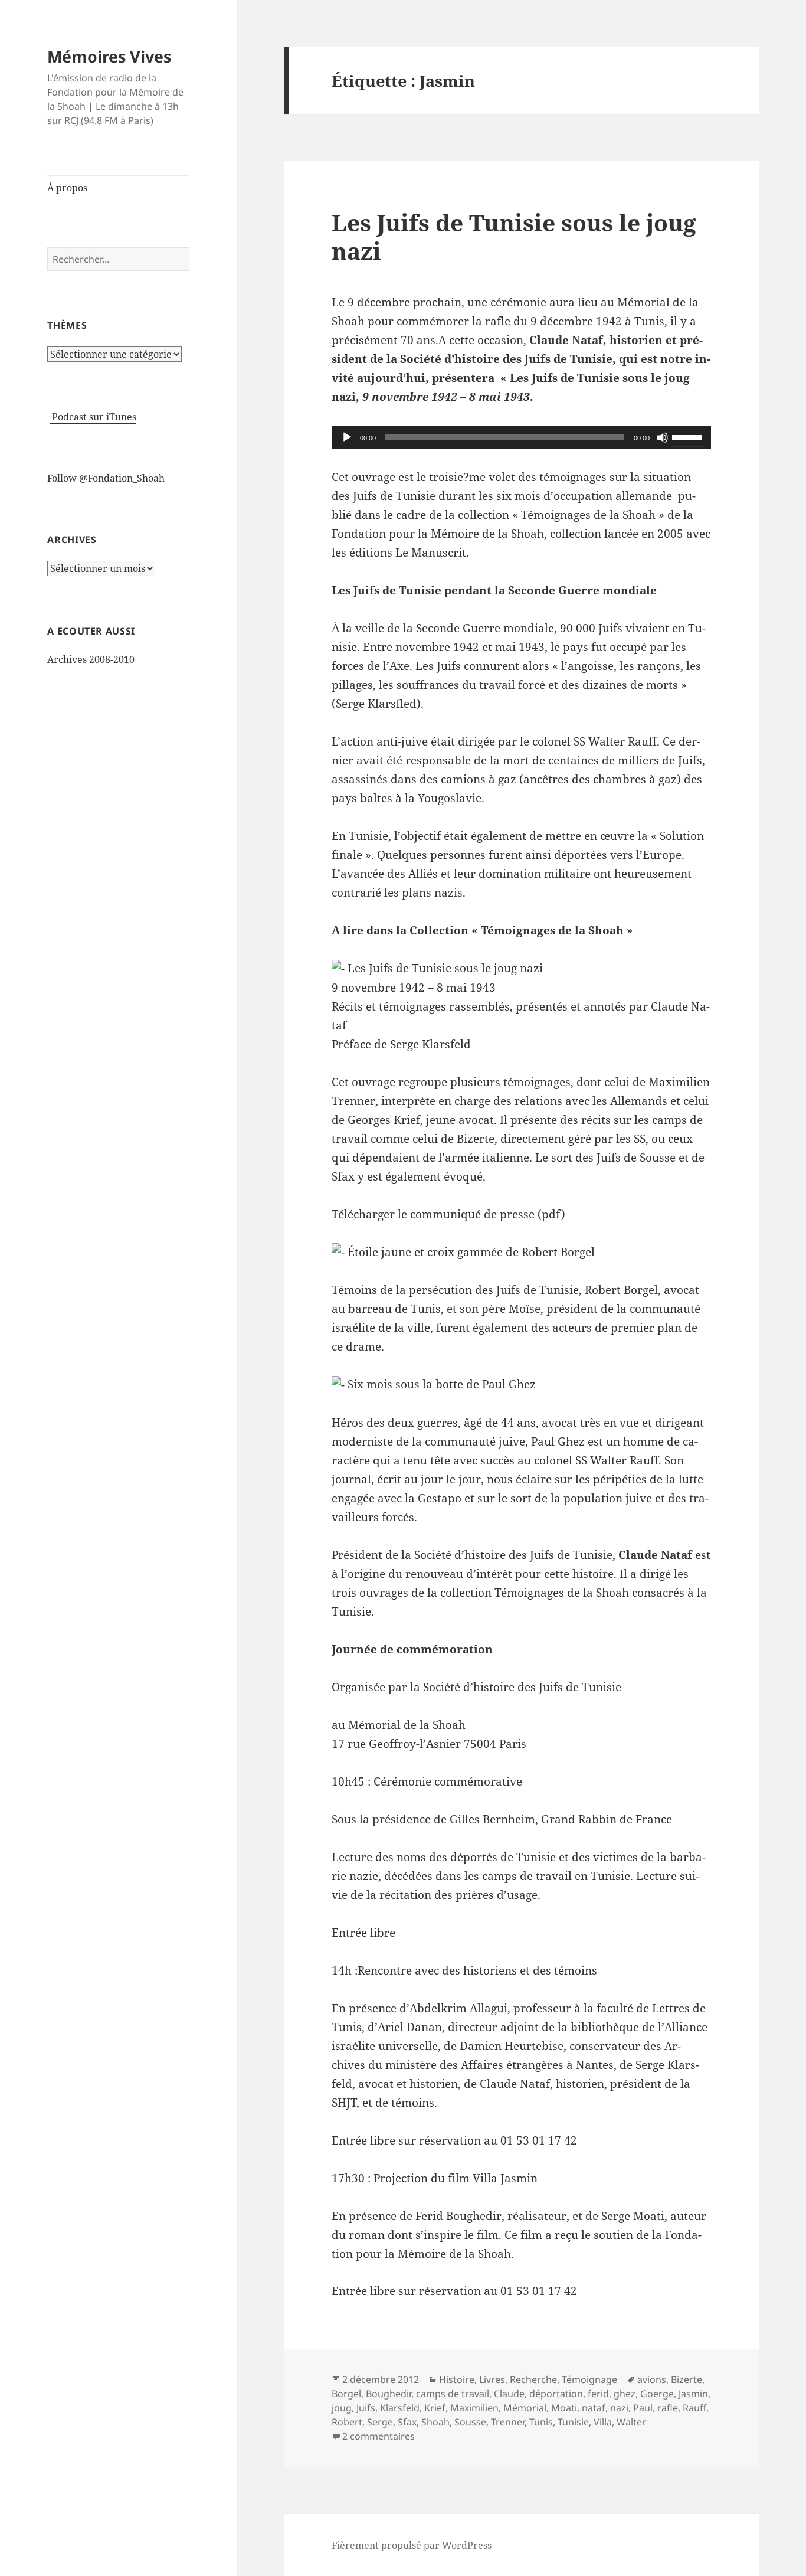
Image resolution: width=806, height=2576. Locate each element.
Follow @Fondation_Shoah (106, 478)
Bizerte (687, 2379)
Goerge (657, 2394)
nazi (619, 2408)
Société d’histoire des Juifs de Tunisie (522, 1687)
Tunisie (573, 2422)
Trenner (508, 2422)
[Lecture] (347, 437)
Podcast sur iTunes (93, 417)
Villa (603, 2422)
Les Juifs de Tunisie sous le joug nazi (514, 236)
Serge (380, 2422)
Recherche (533, 2379)
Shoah (435, 2422)
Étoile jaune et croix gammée (425, 1252)
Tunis (541, 2422)
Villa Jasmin (505, 2178)
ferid (598, 2394)
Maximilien (474, 2408)
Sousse (470, 2422)
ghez (625, 2394)
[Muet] (663, 437)
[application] (521, 437)
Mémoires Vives (109, 56)
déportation (556, 2394)
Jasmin (693, 2394)
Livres (492, 2379)
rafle (668, 2408)
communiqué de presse (472, 1214)
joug (342, 2408)
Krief (435, 2408)
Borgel (346, 2394)
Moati (564, 2408)
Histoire (457, 2379)
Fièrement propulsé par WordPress (412, 2545)
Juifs (366, 2408)
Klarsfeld (400, 2408)
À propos (67, 188)
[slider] (689, 436)
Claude (509, 2394)
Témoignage (589, 2379)
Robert (347, 2422)
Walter (631, 2422)
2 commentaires (379, 2436)
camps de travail (453, 2394)
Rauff (694, 2408)
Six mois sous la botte (405, 1384)
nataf (594, 2408)
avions (652, 2379)
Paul (643, 2408)
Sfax (407, 2422)
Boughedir (389, 2394)
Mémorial (525, 2408)
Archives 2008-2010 (91, 659)
